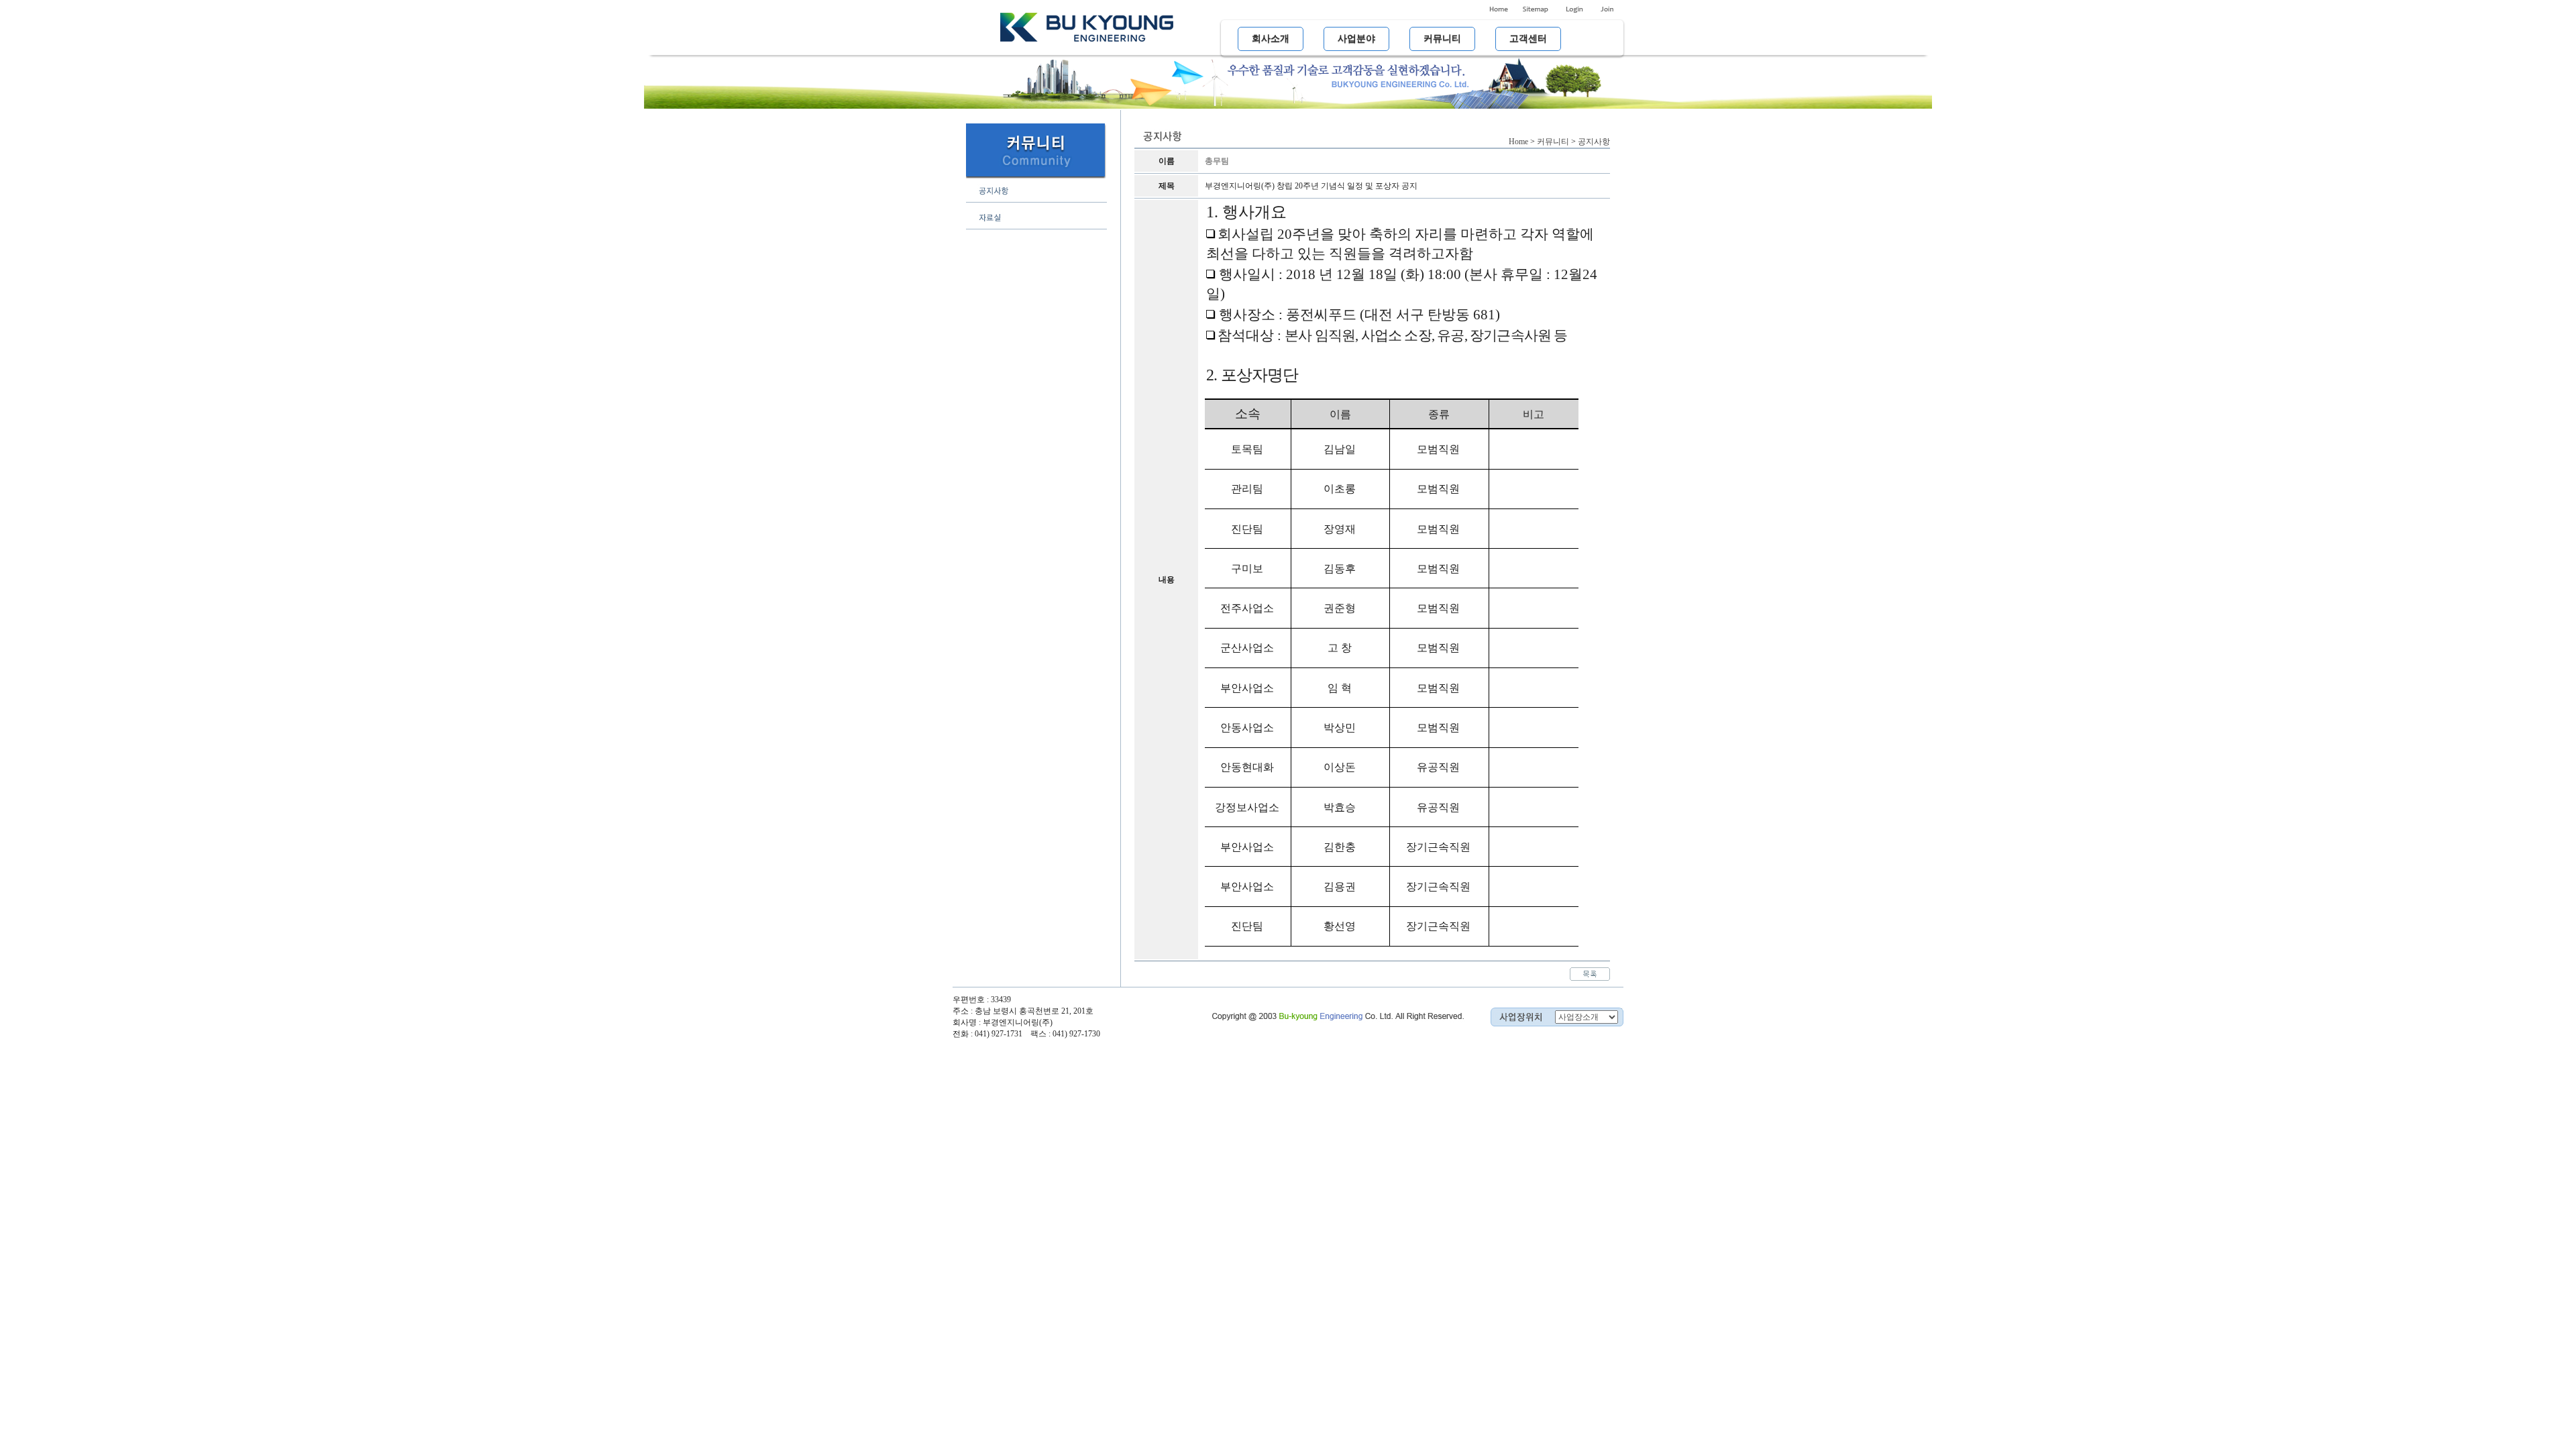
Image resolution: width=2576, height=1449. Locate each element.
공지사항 (1594, 142)
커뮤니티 (1553, 142)
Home (1518, 142)
